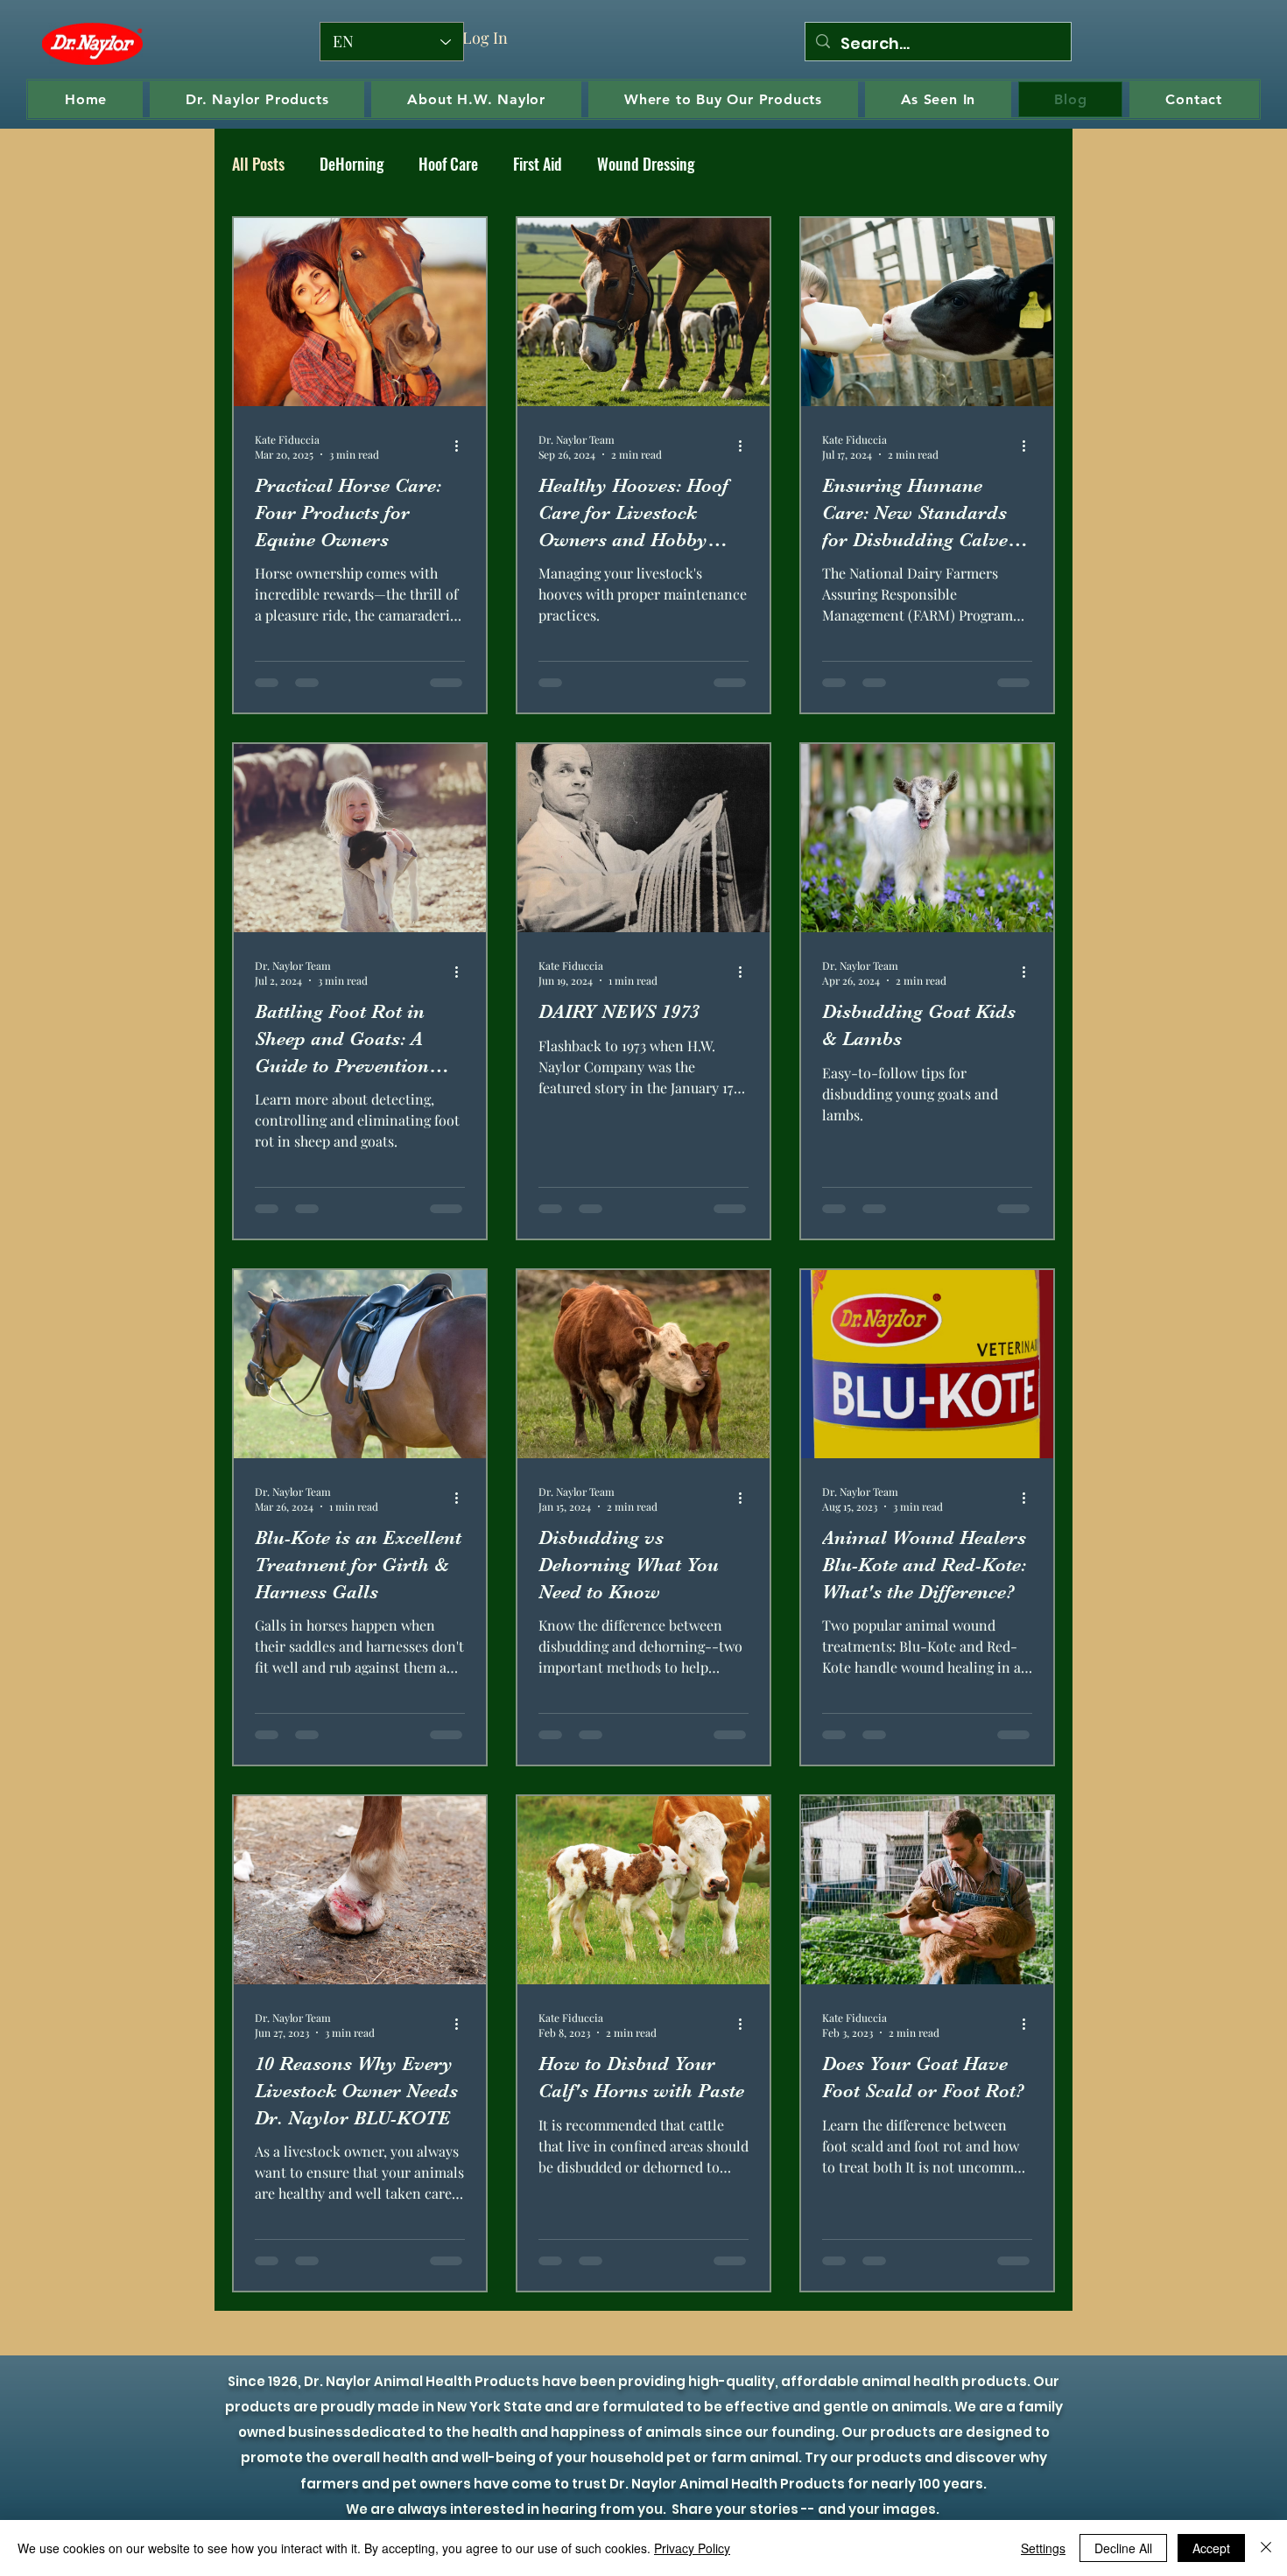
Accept (1211, 2548)
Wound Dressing (646, 164)
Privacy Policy (692, 2548)
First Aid (538, 164)
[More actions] (462, 446)
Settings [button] (1043, 2548)
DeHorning (352, 164)
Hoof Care (448, 164)
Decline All (1123, 2548)
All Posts (258, 164)
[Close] (1266, 2548)
